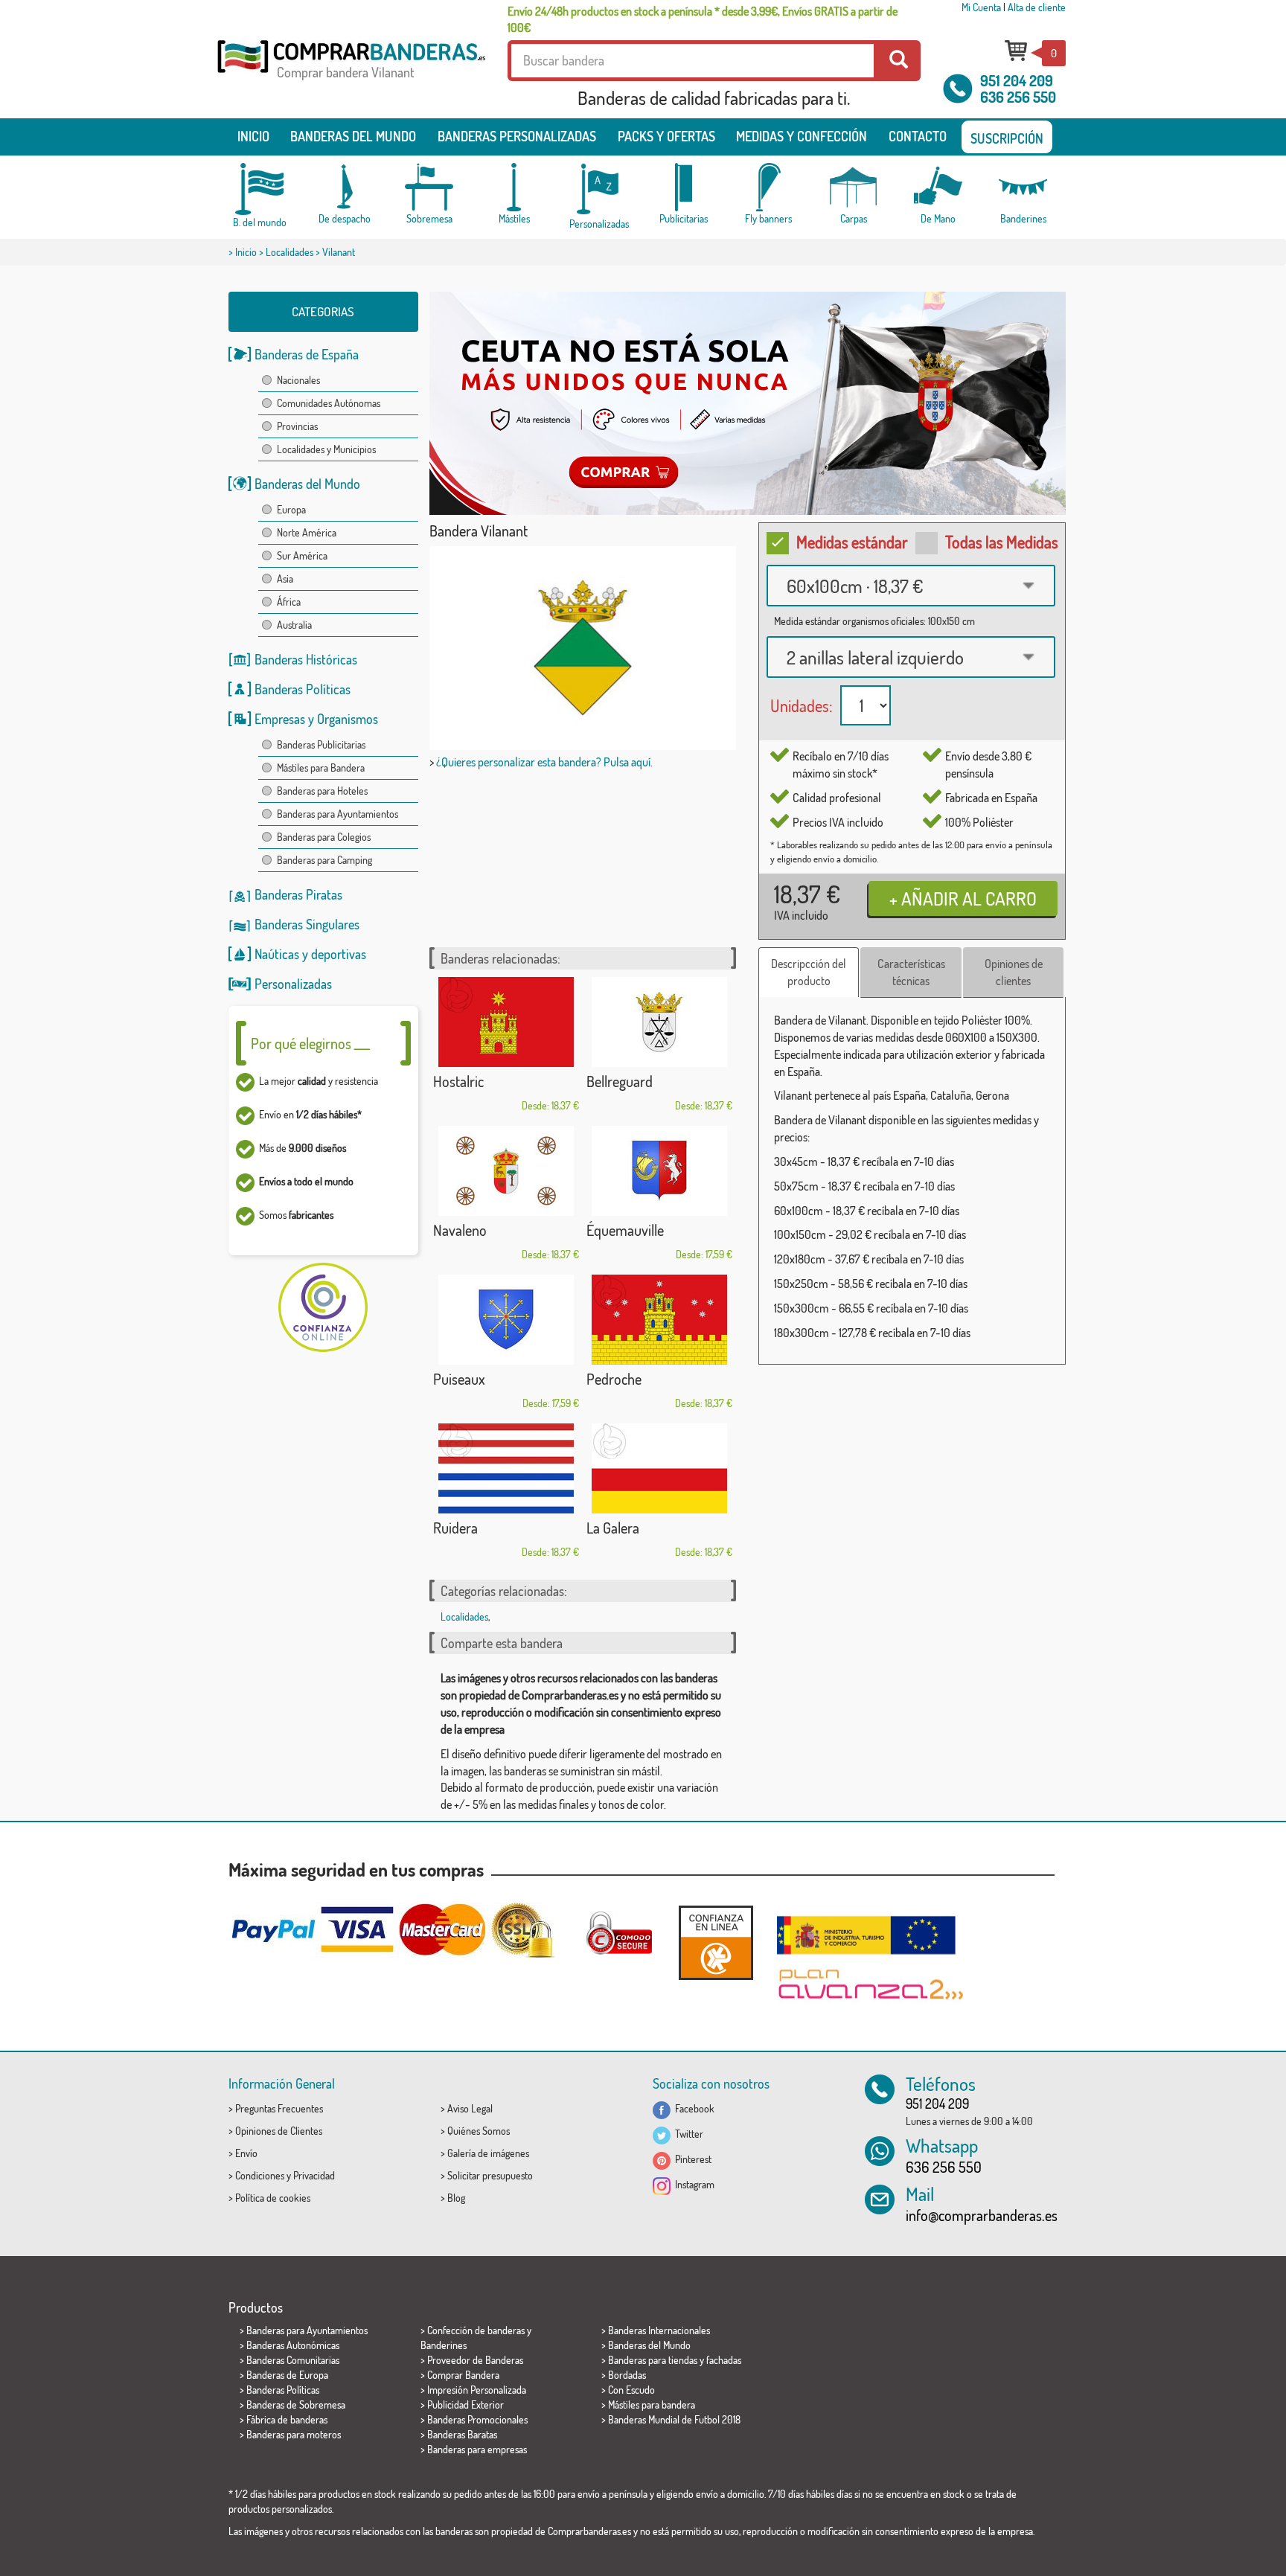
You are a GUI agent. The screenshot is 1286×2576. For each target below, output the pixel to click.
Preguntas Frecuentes (279, 2108)
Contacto (918, 136)
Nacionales (298, 380)
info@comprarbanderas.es (982, 2215)
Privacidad (314, 2175)
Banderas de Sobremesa (296, 2404)
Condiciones (260, 2175)
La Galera (613, 1528)
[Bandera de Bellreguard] (659, 1022)
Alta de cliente (1037, 7)
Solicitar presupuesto (490, 2175)
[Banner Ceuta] (748, 403)
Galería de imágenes (488, 2153)
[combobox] (911, 586)
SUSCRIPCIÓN (1007, 138)
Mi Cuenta (981, 7)
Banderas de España (307, 354)
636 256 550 (1018, 97)
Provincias (297, 426)
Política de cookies (273, 2198)
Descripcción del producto (809, 972)
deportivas (339, 954)
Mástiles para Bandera (321, 768)
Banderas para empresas (477, 2449)
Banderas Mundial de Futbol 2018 (674, 2419)
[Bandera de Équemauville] (659, 1171)
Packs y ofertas (666, 136)
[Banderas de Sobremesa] (429, 187)
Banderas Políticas (303, 689)
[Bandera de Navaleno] (506, 1171)
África (289, 602)
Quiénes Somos (479, 2131)
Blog (456, 2198)
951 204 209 (1017, 80)
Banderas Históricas (306, 659)
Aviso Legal (470, 2108)
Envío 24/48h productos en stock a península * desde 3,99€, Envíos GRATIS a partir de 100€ (703, 19)
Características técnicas (911, 972)
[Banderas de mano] (938, 187)
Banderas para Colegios (324, 837)
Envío (246, 2153)
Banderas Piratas (298, 894)
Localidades (289, 252)
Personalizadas (293, 984)
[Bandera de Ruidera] (506, 1468)
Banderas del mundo (353, 136)
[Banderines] (1023, 187)
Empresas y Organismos (316, 719)
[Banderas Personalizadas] (599, 189)
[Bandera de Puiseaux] (506, 1320)
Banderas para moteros (294, 2434)
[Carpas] (854, 187)
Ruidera (455, 1528)
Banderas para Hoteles (322, 791)
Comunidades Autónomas (329, 403)
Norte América (307, 532)
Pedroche (614, 1379)
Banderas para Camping (324, 860)
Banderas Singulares (307, 924)
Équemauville (625, 1230)
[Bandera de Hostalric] (506, 1022)
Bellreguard (620, 1081)
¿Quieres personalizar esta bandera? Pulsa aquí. (544, 762)
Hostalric (458, 1081)
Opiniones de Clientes (279, 2131)
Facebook (692, 2108)
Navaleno (460, 1230)
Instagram (692, 2184)
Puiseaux (459, 1379)
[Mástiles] (514, 187)
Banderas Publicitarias (321, 744)
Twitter (687, 2134)
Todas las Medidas (1002, 542)
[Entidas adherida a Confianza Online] (716, 1942)
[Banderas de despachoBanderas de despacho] (345, 187)
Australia (294, 625)
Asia (285, 579)
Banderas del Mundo (307, 484)
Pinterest (691, 2159)
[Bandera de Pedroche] (659, 1320)
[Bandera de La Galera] (659, 1468)
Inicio (253, 136)
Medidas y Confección (802, 136)
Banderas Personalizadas (517, 136)
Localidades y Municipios (326, 449)
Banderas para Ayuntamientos (338, 814)
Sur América (302, 555)
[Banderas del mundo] (260, 189)
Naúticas (277, 954)
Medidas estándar (852, 542)
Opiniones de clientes (1014, 972)
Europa (291, 509)
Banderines (444, 2345)
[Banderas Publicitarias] (684, 187)
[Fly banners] (769, 187)
